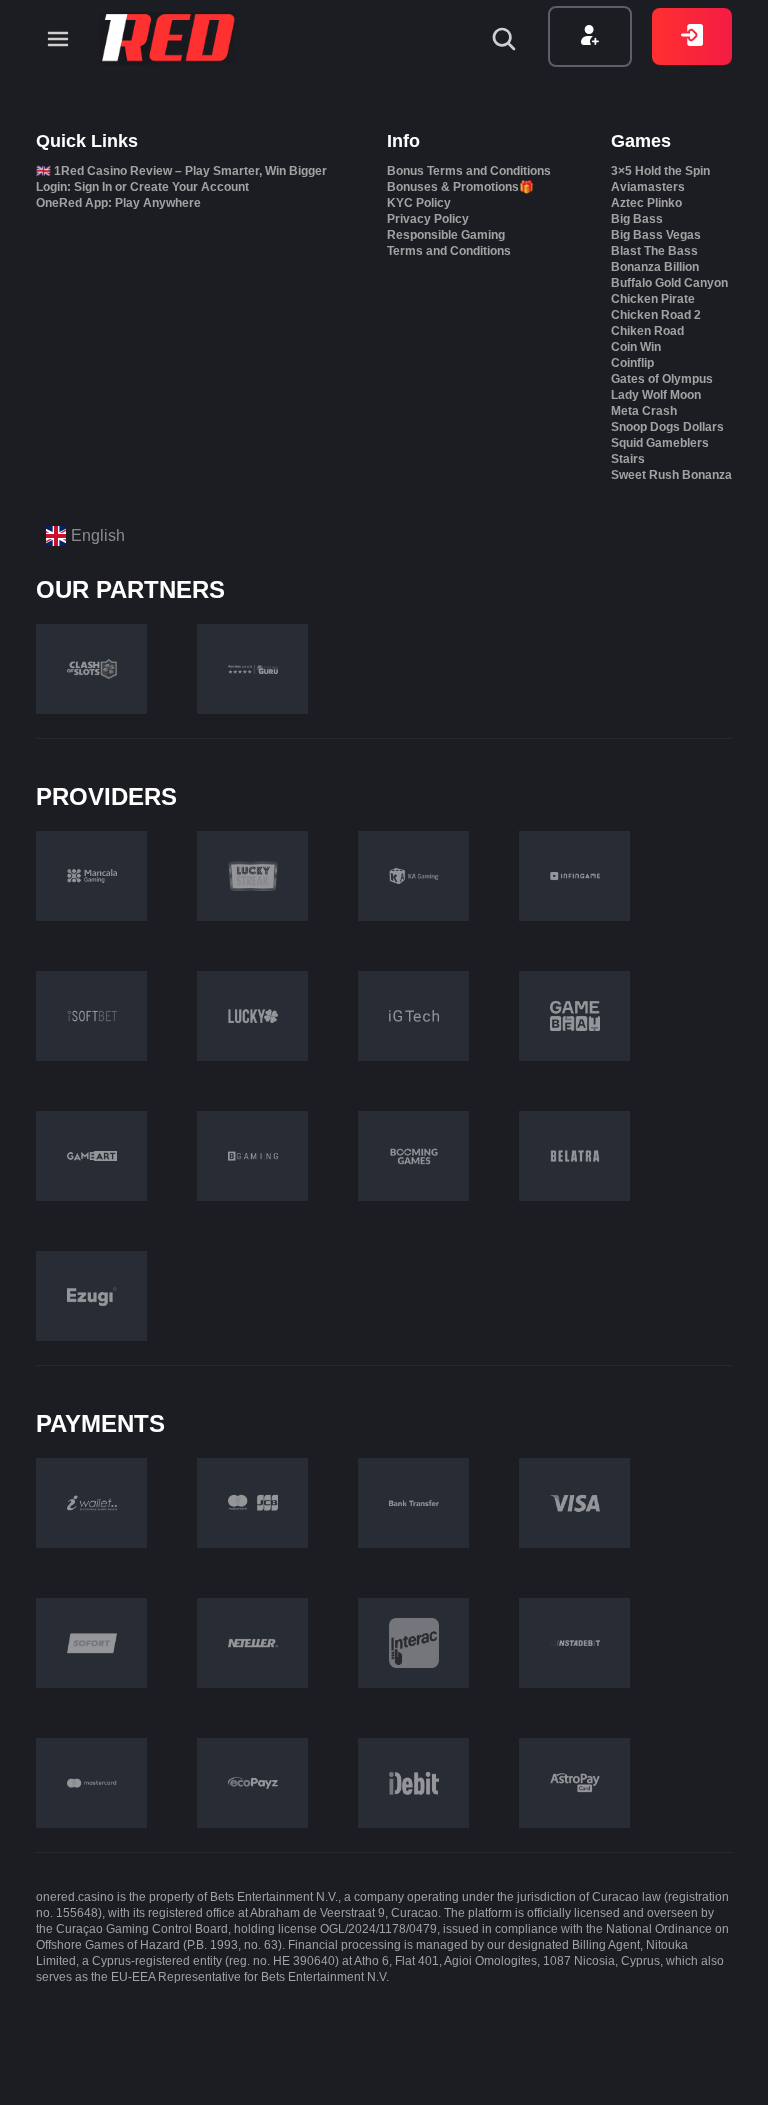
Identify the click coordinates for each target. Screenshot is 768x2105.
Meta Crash (644, 411)
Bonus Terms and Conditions (469, 171)
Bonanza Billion (655, 267)
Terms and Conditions (449, 251)
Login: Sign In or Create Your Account (142, 187)
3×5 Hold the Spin (660, 171)
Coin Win (636, 347)
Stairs (628, 459)
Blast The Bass (654, 251)
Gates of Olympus (662, 379)
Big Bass (637, 219)
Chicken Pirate (653, 299)
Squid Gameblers (660, 443)
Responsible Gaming (446, 235)
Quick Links (87, 141)
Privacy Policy (428, 219)
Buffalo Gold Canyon (669, 283)
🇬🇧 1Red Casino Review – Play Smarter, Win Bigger (181, 171)
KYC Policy (419, 203)
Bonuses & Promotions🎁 (460, 187)
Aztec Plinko (646, 203)
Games (641, 141)
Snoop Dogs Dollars (667, 427)
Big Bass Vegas (656, 235)
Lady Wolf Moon (656, 395)
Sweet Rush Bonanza (671, 475)
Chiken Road (647, 331)
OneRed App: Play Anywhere (118, 203)
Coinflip (632, 363)
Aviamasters (648, 187)
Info (403, 141)
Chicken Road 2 (656, 315)
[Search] (504, 41)
